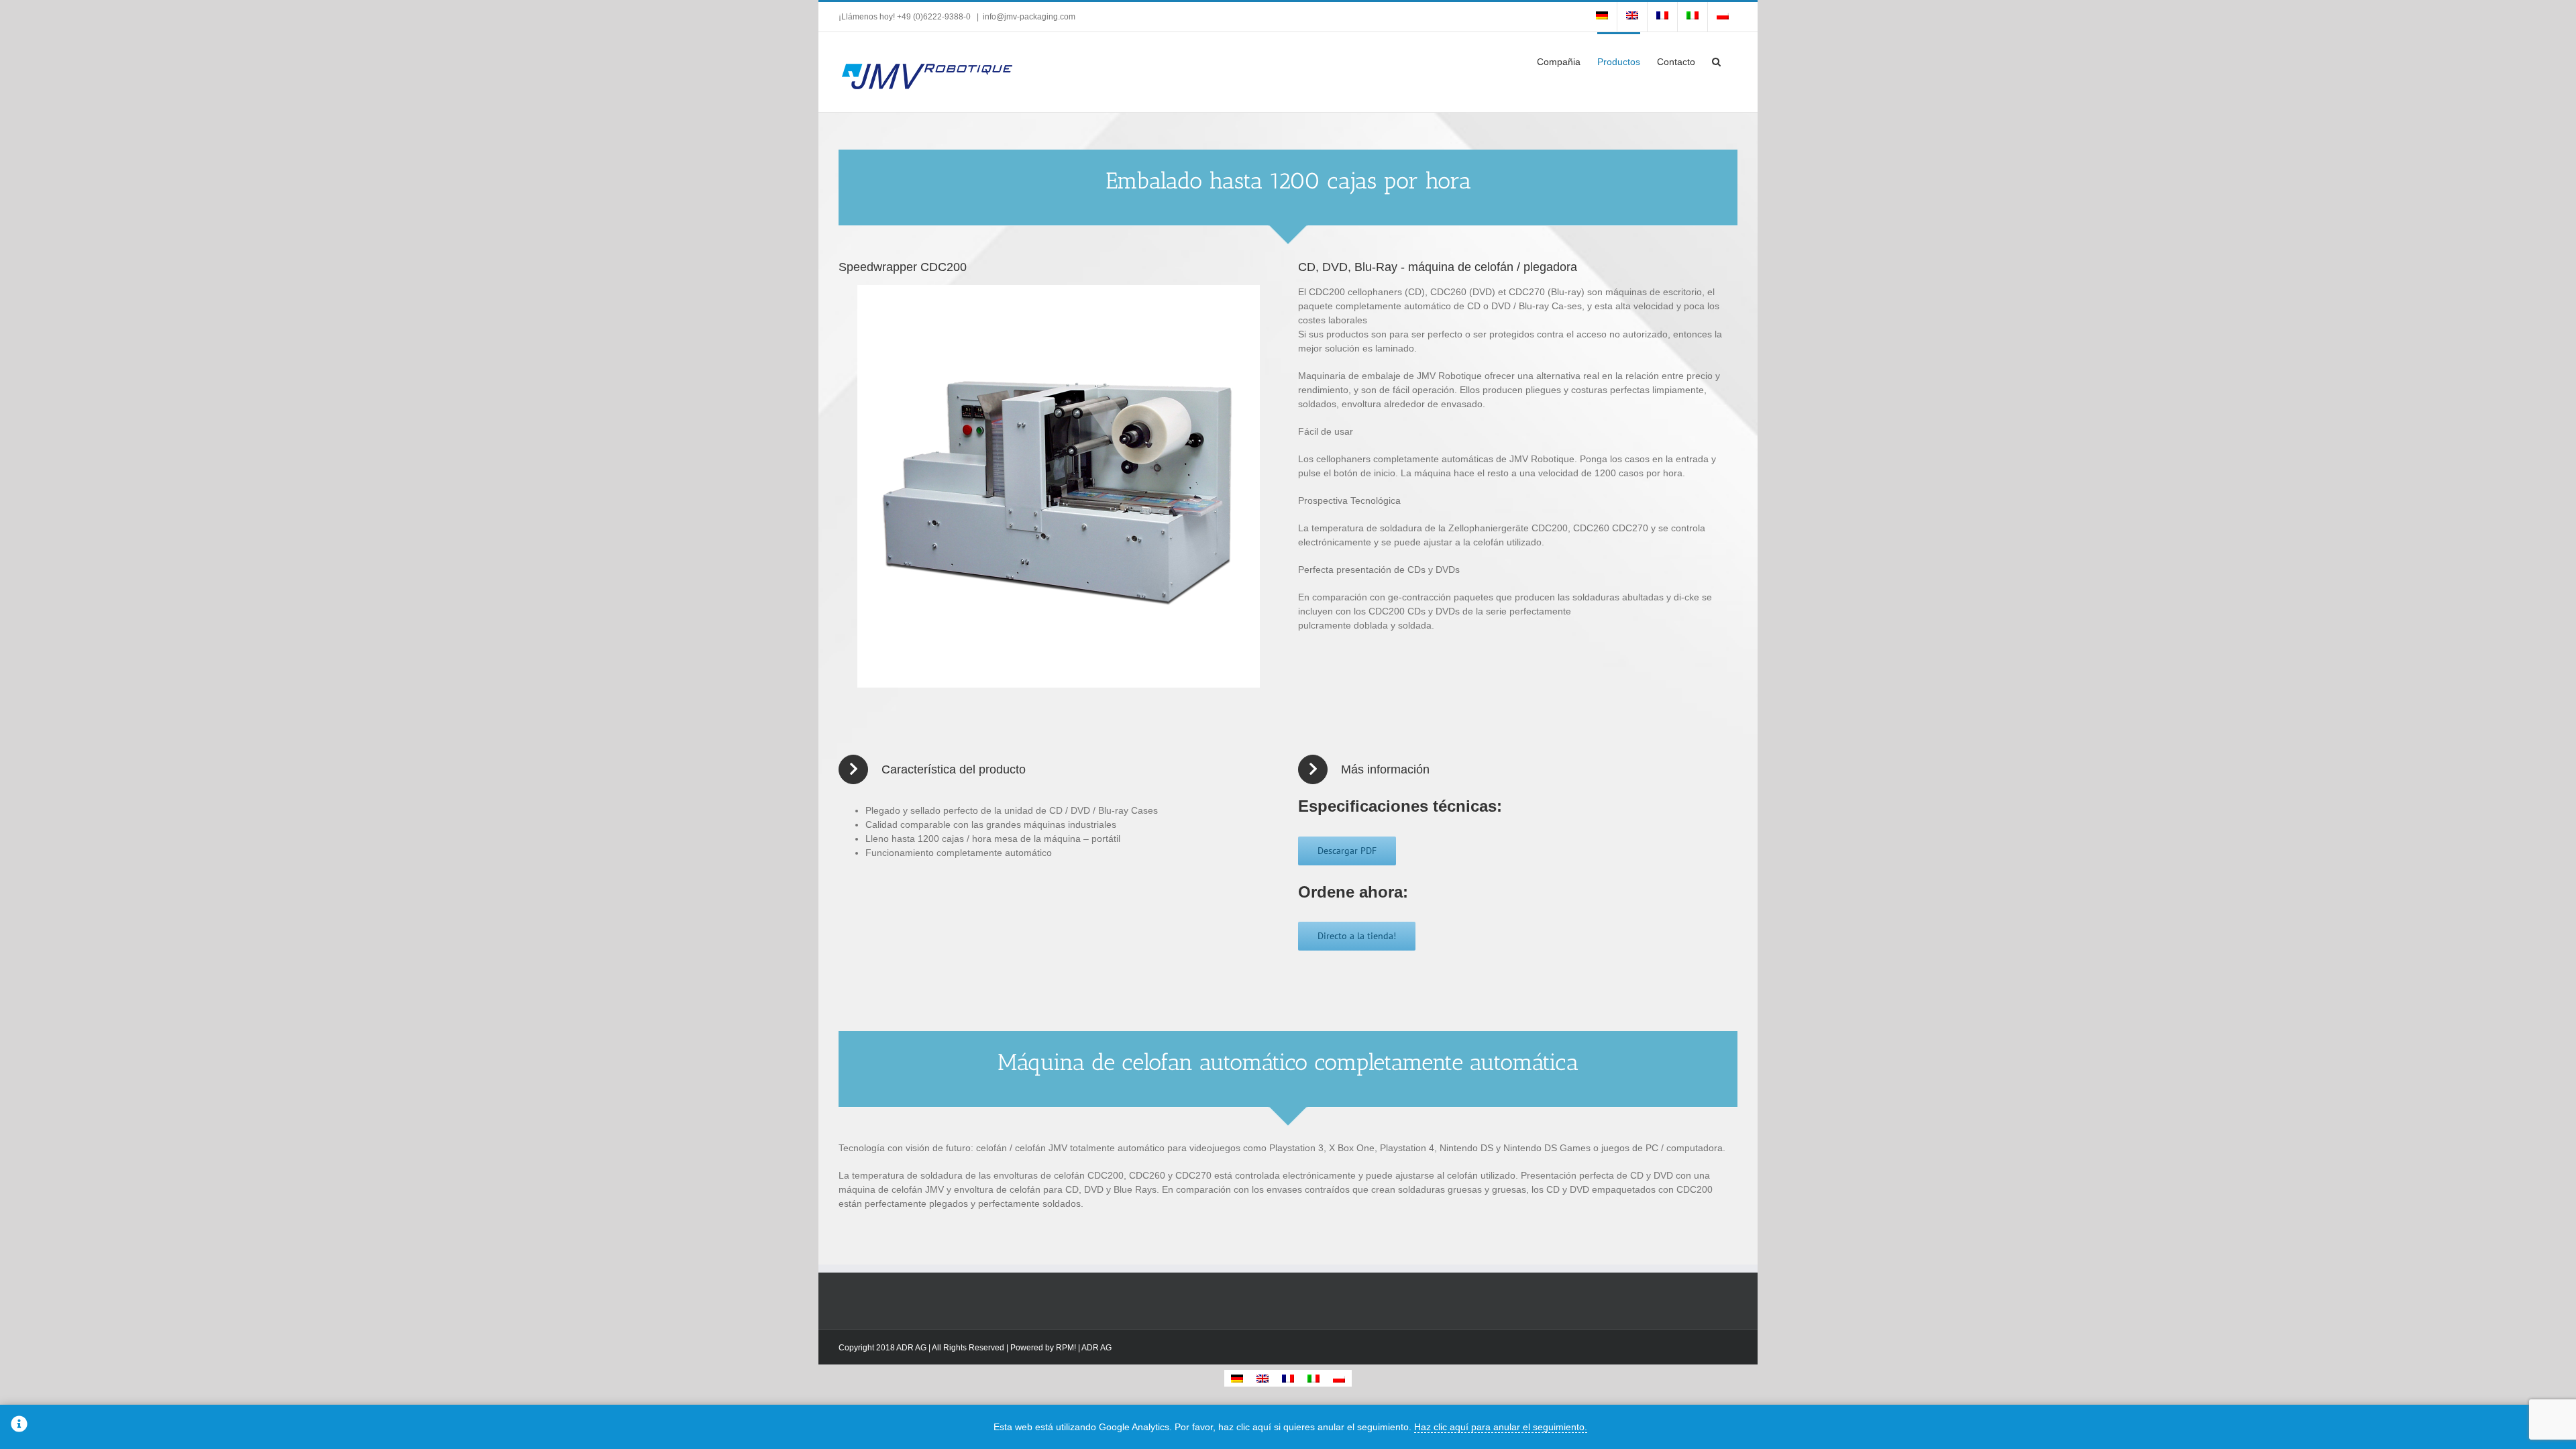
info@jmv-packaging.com (1029, 17)
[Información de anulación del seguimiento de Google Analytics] (19, 1427)
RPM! (1066, 1348)
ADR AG (1096, 1348)
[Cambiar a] (1602, 17)
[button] (1716, 60)
